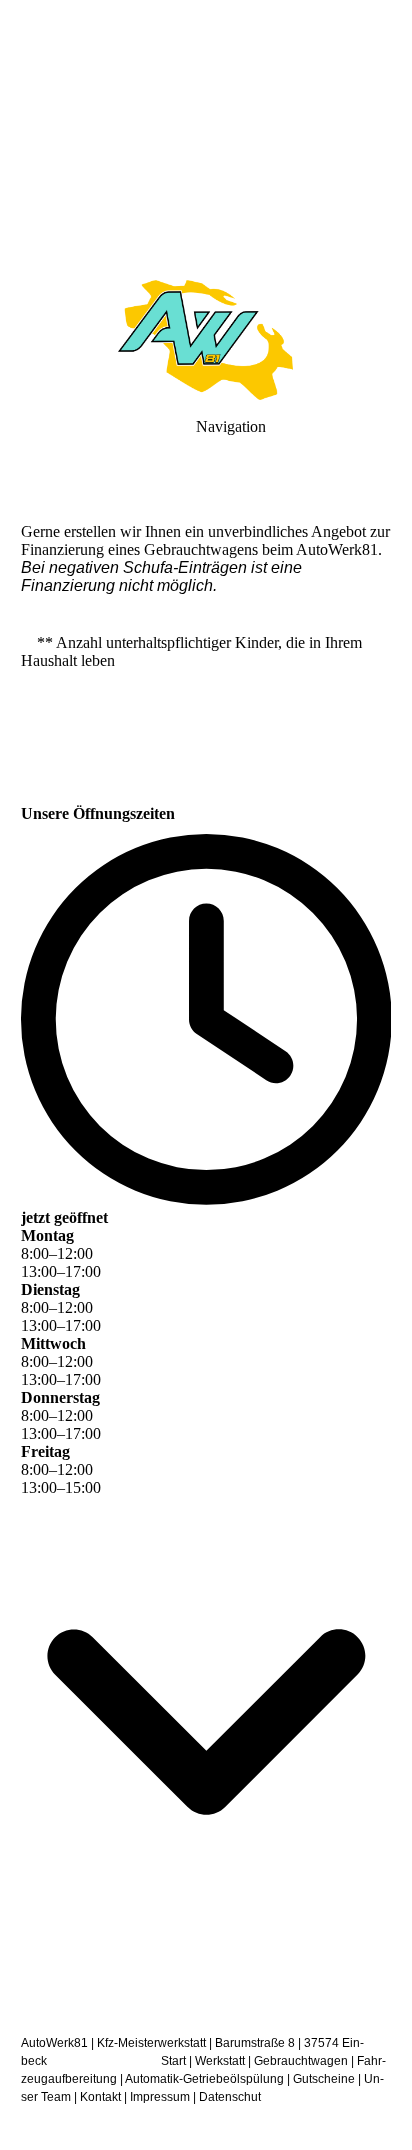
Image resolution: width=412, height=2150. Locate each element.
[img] (206, 140)
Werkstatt (220, 2061)
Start (173, 2061)
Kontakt (100, 2097)
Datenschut (230, 2097)
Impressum (160, 2097)
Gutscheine (324, 2079)
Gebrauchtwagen (301, 2061)
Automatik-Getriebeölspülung (204, 2079)
